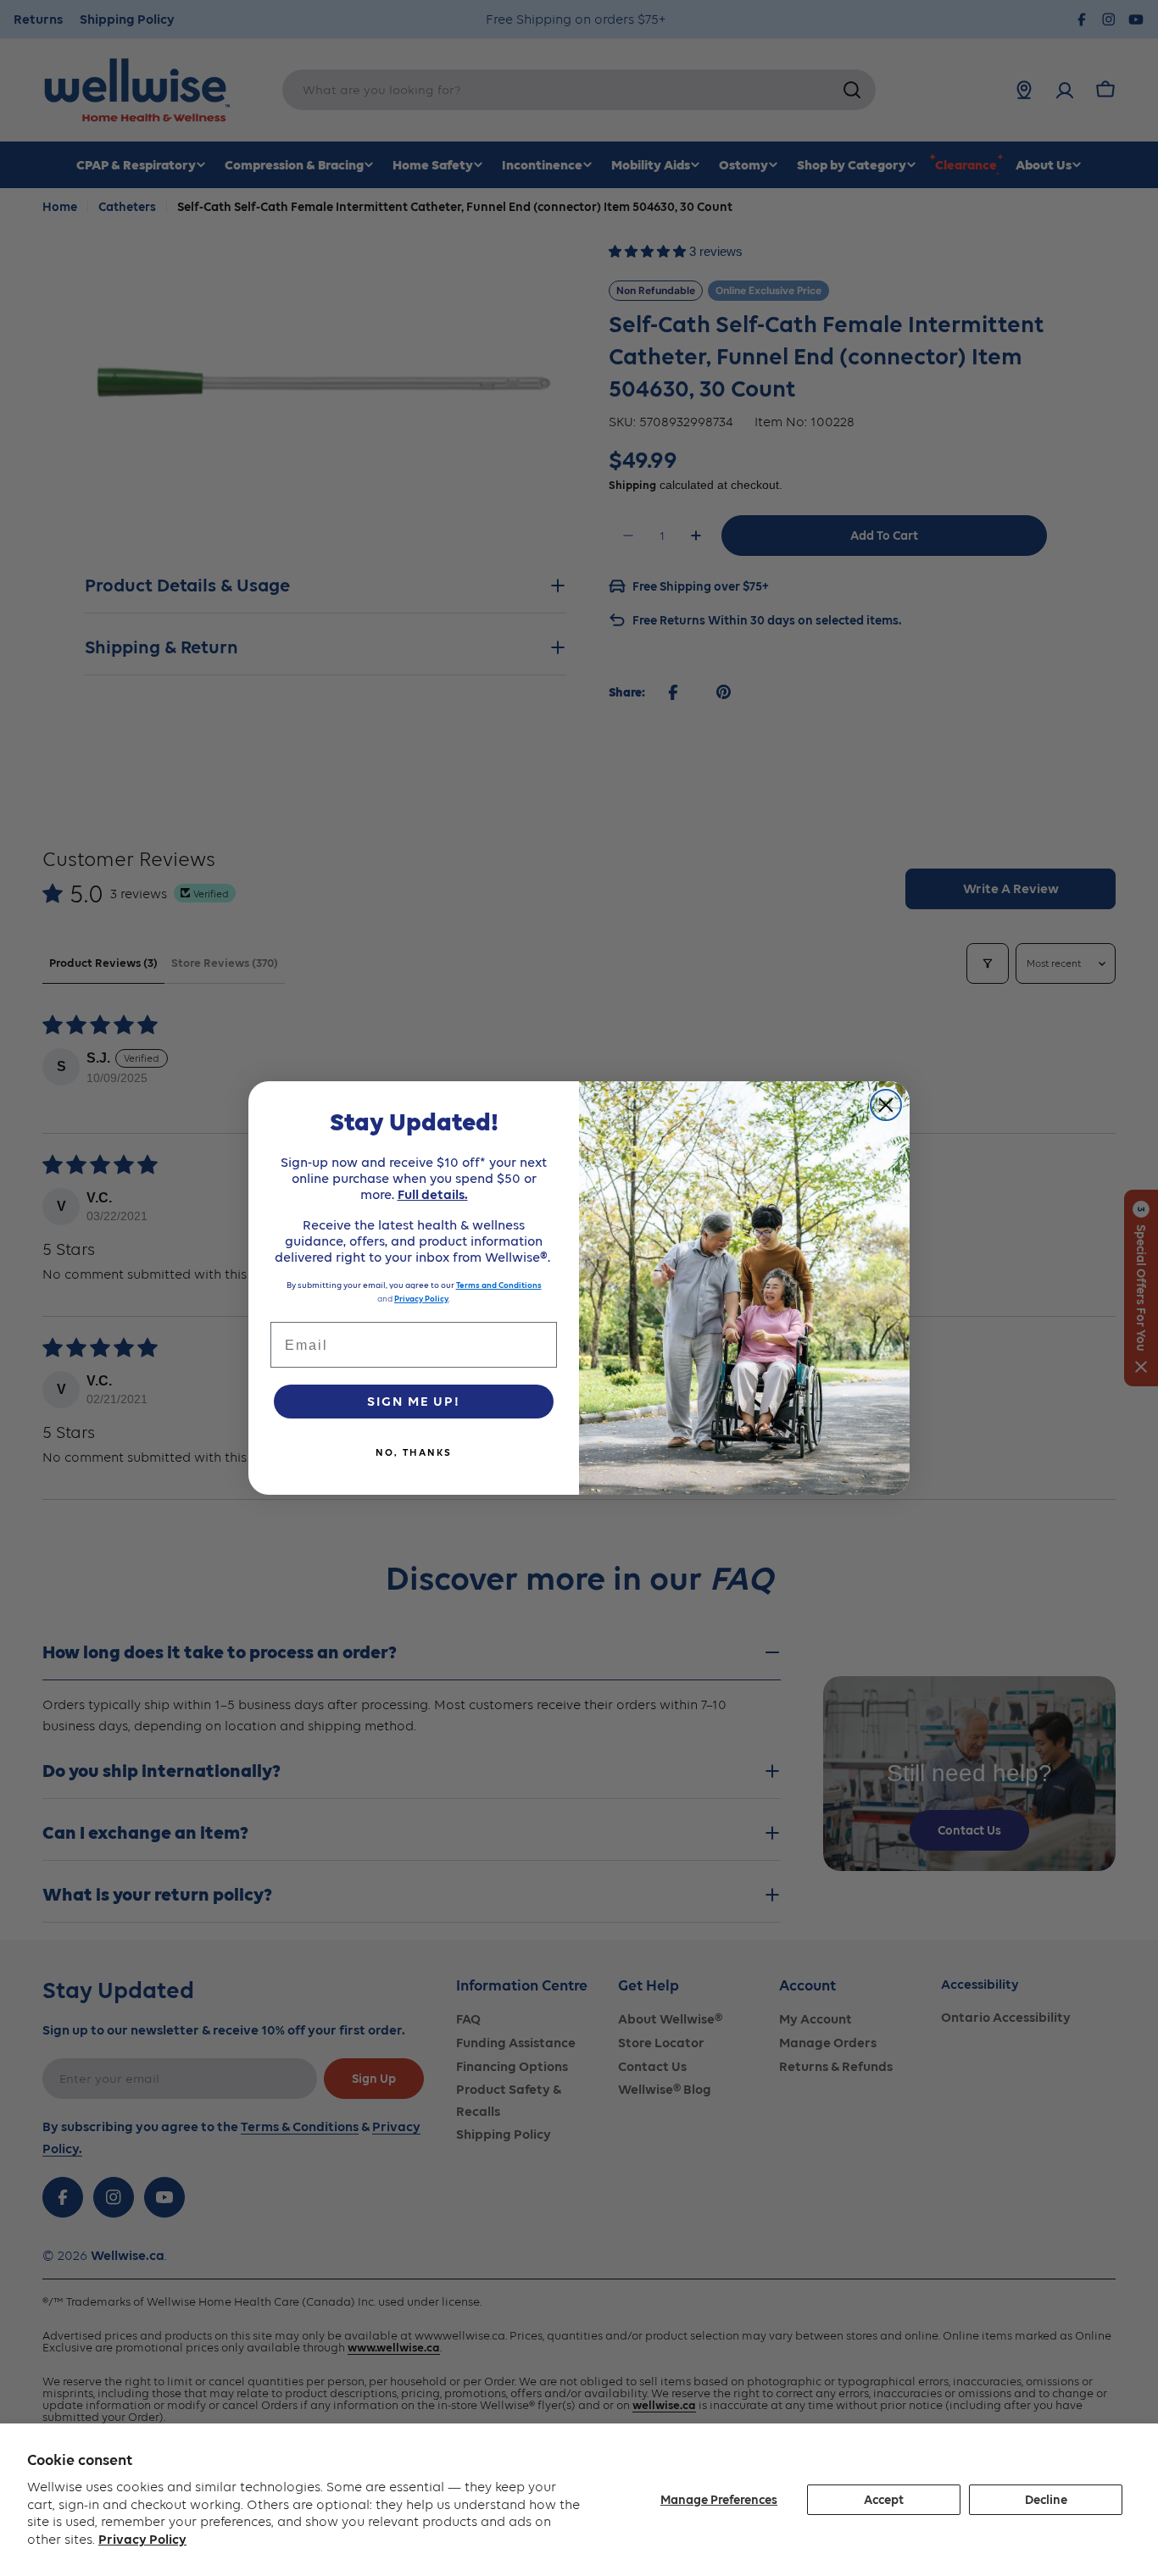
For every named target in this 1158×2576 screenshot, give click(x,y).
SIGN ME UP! (414, 1401)
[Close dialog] (886, 1105)
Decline (1046, 2500)
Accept (884, 2500)
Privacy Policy (142, 2539)
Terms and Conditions (499, 1285)
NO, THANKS (414, 1452)
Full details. (433, 1194)
